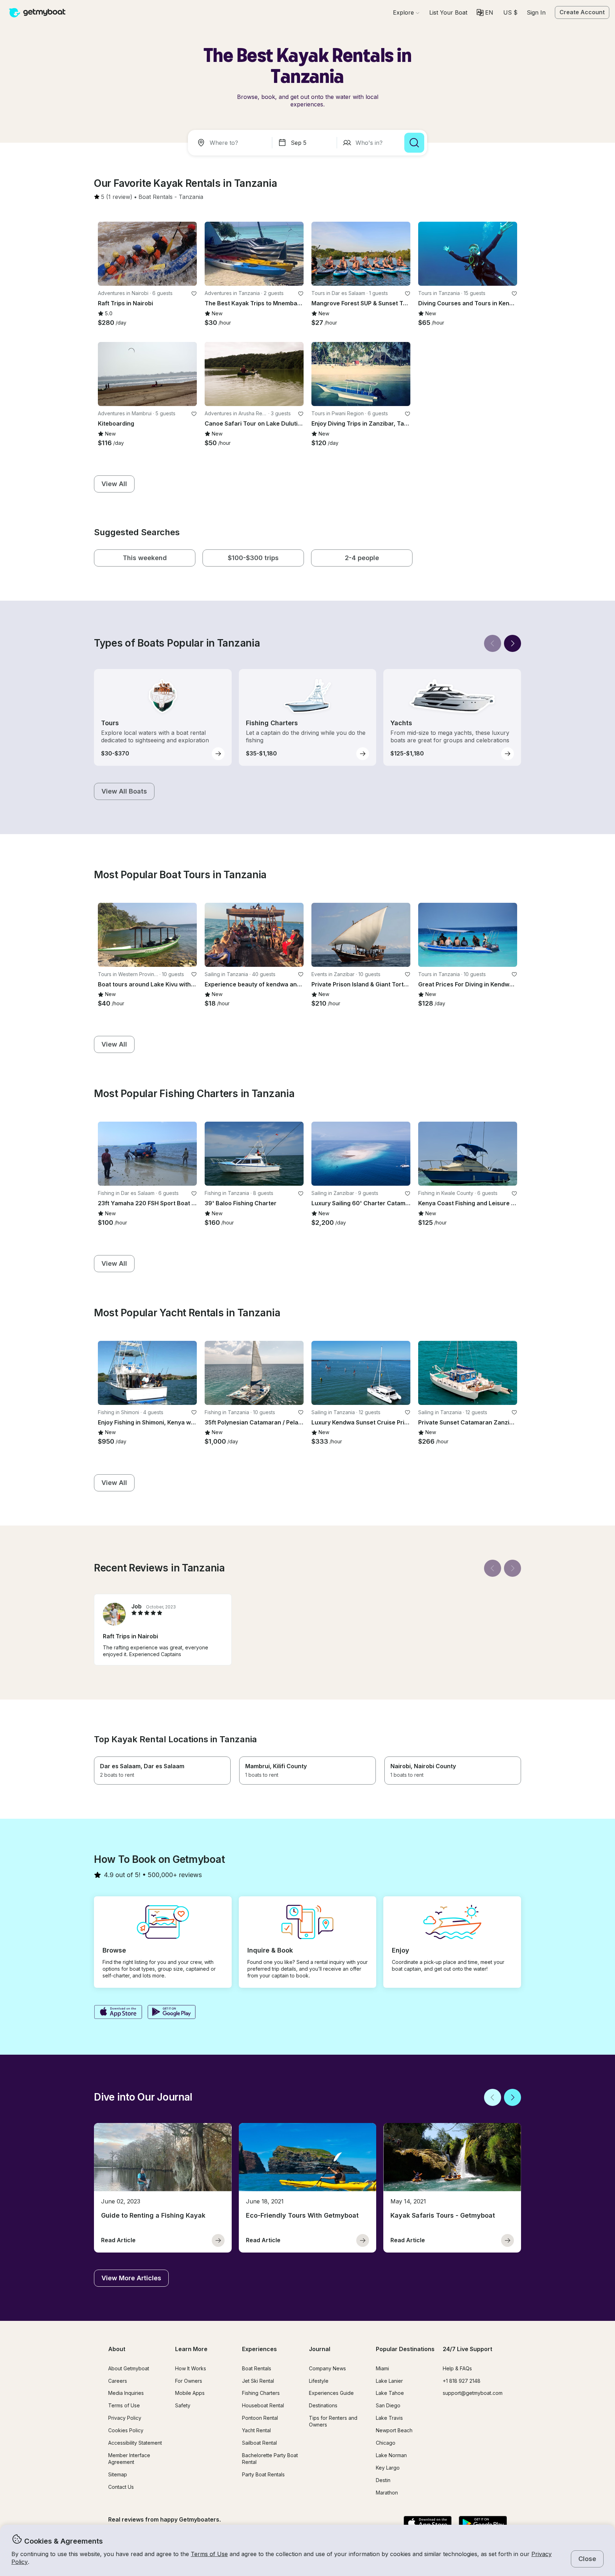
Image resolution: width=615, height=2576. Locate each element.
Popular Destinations (405, 2349)
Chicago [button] (386, 2443)
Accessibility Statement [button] (135, 2443)
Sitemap (118, 2474)
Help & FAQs (457, 2368)
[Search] (414, 143)
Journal (320, 2349)
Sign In (536, 12)
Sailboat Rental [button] (259, 2443)
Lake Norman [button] (391, 2455)
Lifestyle (319, 2381)
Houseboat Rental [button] (263, 2405)
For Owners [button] (189, 2381)
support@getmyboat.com (473, 2393)
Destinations (323, 2405)
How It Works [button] (191, 2368)
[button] (448, 12)
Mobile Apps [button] (190, 2393)
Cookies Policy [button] (126, 2430)
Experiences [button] (259, 2349)
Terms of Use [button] (209, 2554)
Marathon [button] (387, 2493)
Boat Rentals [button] (257, 2368)
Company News (327, 2368)
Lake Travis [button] (389, 2418)
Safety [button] (183, 2405)
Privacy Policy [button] (125, 2418)
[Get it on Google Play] (172, 2013)
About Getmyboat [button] (129, 2368)
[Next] (512, 643)
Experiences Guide (331, 2393)
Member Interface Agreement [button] (129, 2459)
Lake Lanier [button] (389, 2381)
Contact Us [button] (121, 2487)
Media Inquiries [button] (126, 2393)
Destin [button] (383, 2480)
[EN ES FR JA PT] (485, 12)
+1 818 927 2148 (462, 2381)
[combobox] (231, 143)
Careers (118, 2381)
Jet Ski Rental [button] (258, 2381)
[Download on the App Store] (118, 2013)
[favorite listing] (194, 294)
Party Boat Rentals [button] (263, 2474)
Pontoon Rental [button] (260, 2418)
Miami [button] (382, 2368)
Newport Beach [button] (394, 2430)
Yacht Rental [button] (256, 2430)
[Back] (493, 643)
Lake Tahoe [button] (390, 2393)
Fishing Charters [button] (261, 2393)
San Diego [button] (388, 2405)
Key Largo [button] (388, 2468)
